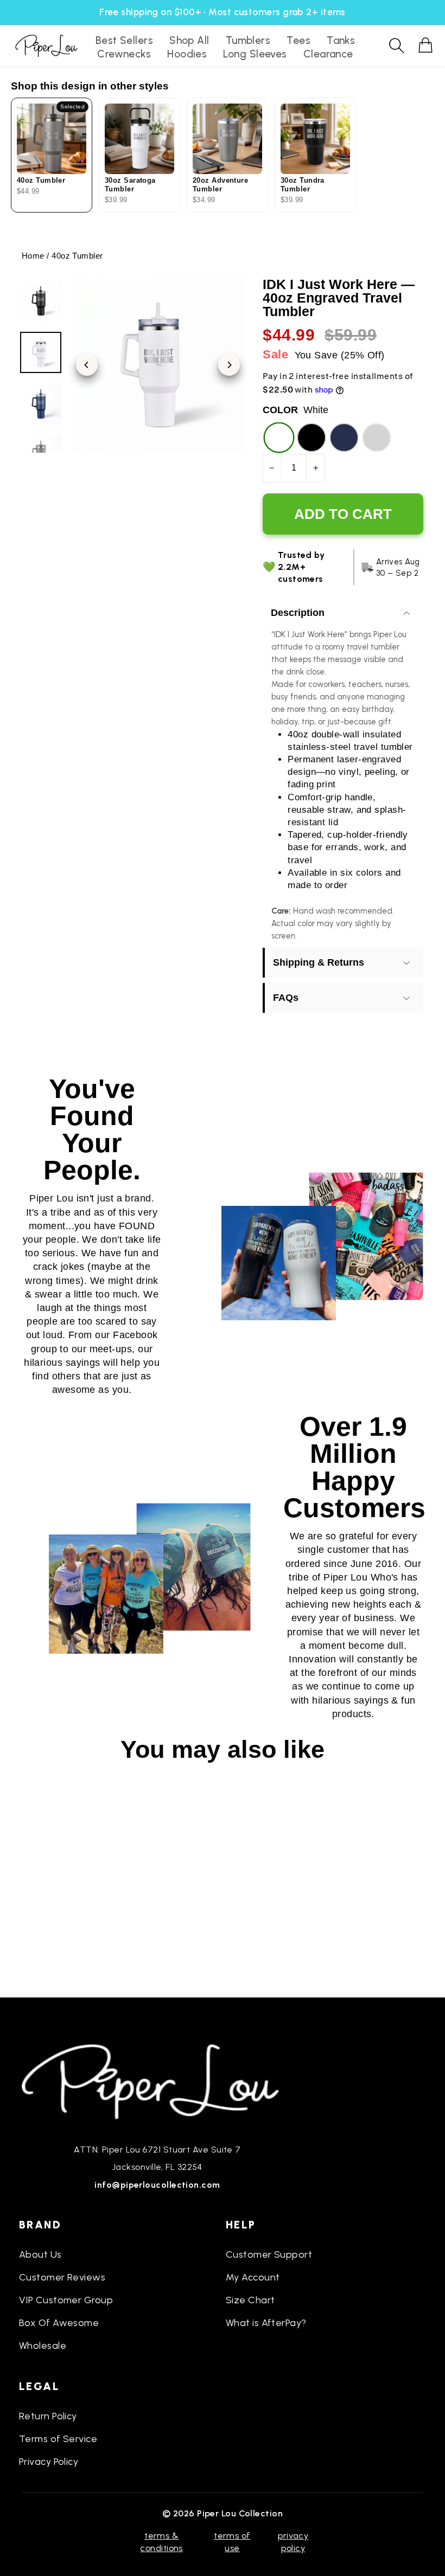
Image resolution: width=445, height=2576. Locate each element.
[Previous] (87, 365)
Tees (298, 40)
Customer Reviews (62, 2277)
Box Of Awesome (59, 2323)
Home (33, 256)
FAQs (286, 998)
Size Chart (250, 2300)
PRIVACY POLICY (293, 2542)
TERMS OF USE (232, 2542)
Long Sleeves (255, 54)
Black (311, 438)
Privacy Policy (49, 2462)
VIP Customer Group (66, 2300)
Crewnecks (124, 54)
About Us (40, 2254)
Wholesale (43, 2346)
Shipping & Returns (319, 962)
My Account (253, 2277)
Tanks (341, 40)
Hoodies (187, 54)
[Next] (229, 365)
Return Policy (48, 2416)
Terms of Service (58, 2439)
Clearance (328, 54)
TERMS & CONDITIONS (161, 2542)
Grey (377, 438)
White (279, 438)
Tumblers (248, 40)
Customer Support (269, 2254)
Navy (344, 438)
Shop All (189, 40)
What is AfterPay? (266, 2323)
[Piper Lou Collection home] (157, 2080)
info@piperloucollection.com (157, 2185)
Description (298, 613)
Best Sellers (124, 40)
